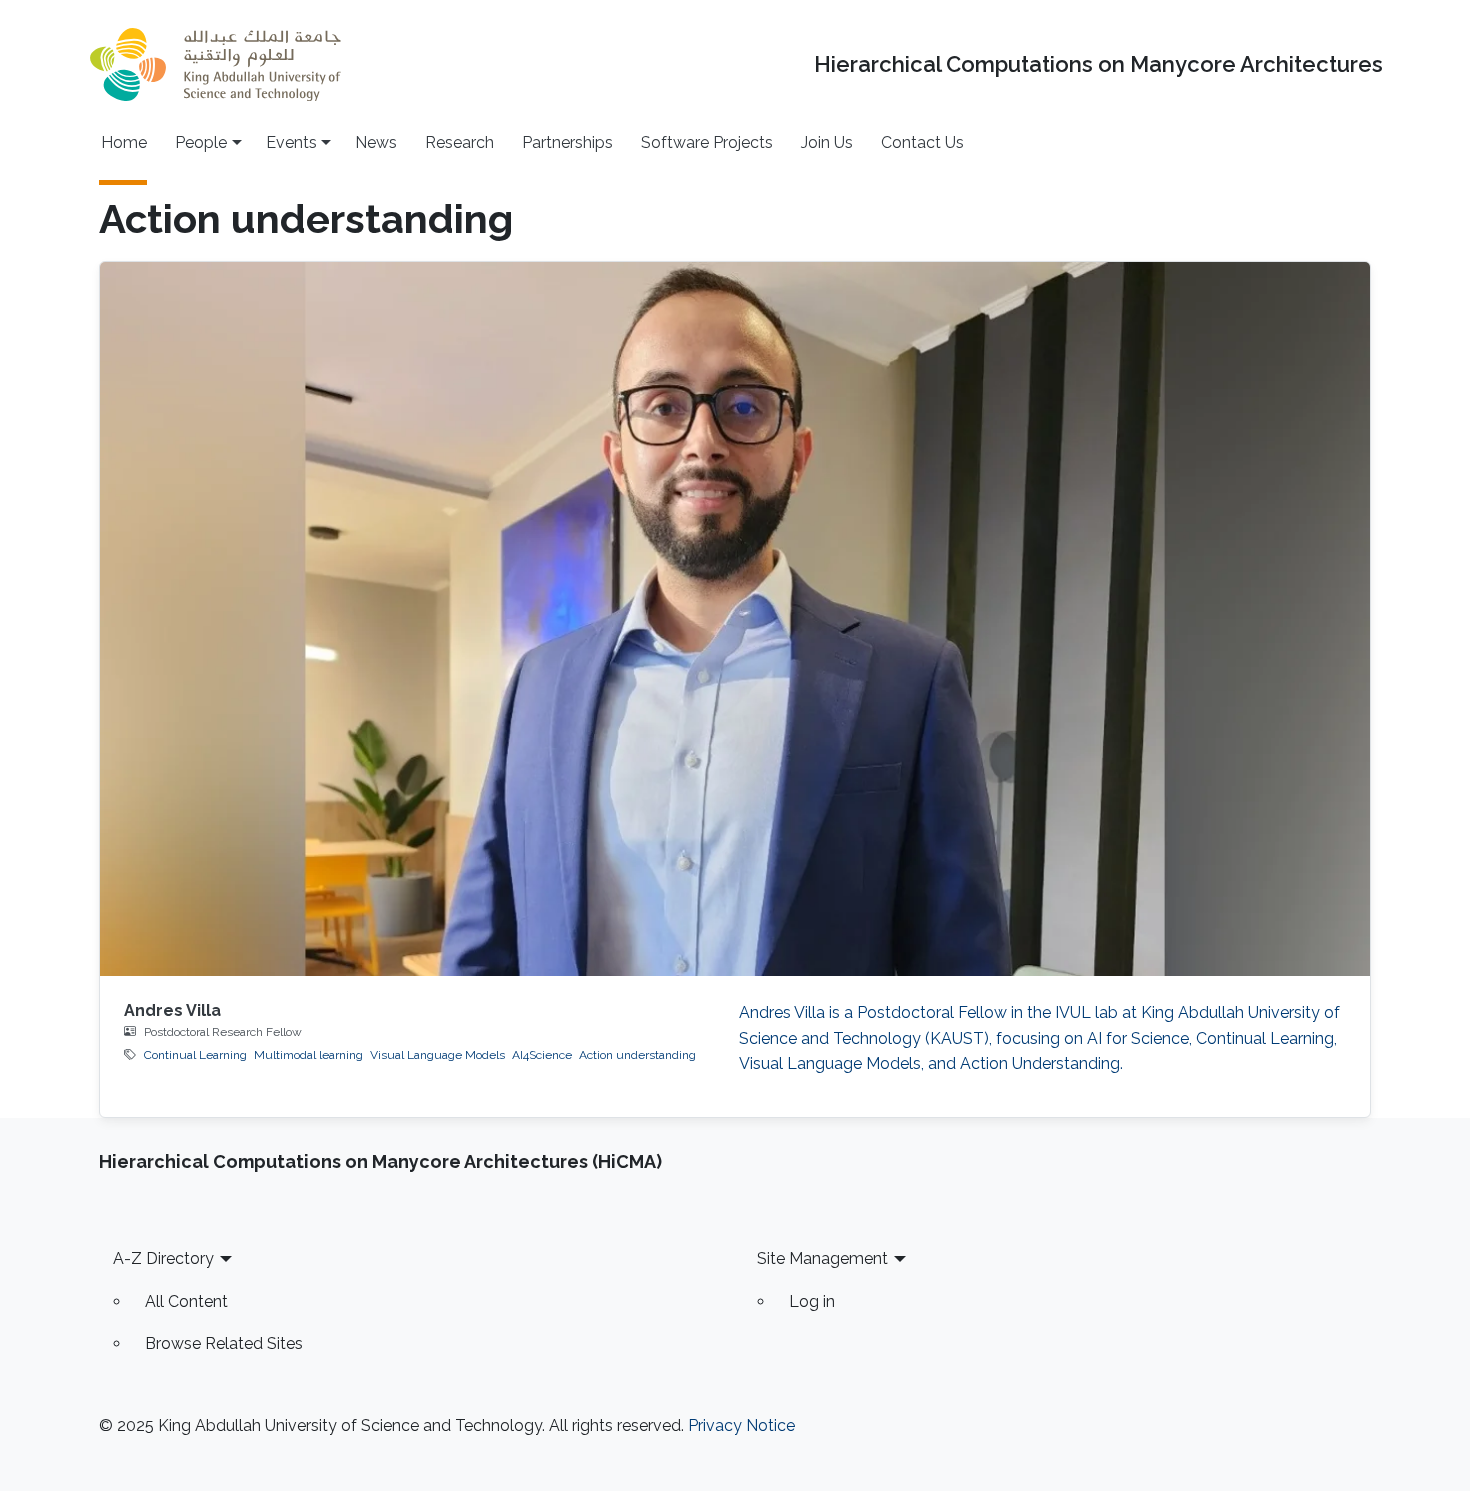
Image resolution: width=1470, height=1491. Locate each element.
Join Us (827, 142)
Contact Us (922, 142)
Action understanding (637, 1055)
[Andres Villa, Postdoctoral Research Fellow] (735, 619)
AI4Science (542, 1055)
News (376, 142)
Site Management (822, 1258)
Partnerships (567, 142)
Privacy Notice (741, 1425)
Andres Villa (172, 1010)
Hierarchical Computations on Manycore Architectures (1098, 64)
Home (124, 142)
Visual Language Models (437, 1055)
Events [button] (291, 142)
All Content (186, 1301)
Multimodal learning (308, 1055)
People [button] (201, 142)
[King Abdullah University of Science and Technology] (215, 64)
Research (459, 142)
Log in (812, 1301)
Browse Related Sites (224, 1343)
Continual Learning (195, 1055)
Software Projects (707, 142)
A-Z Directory (163, 1258)
